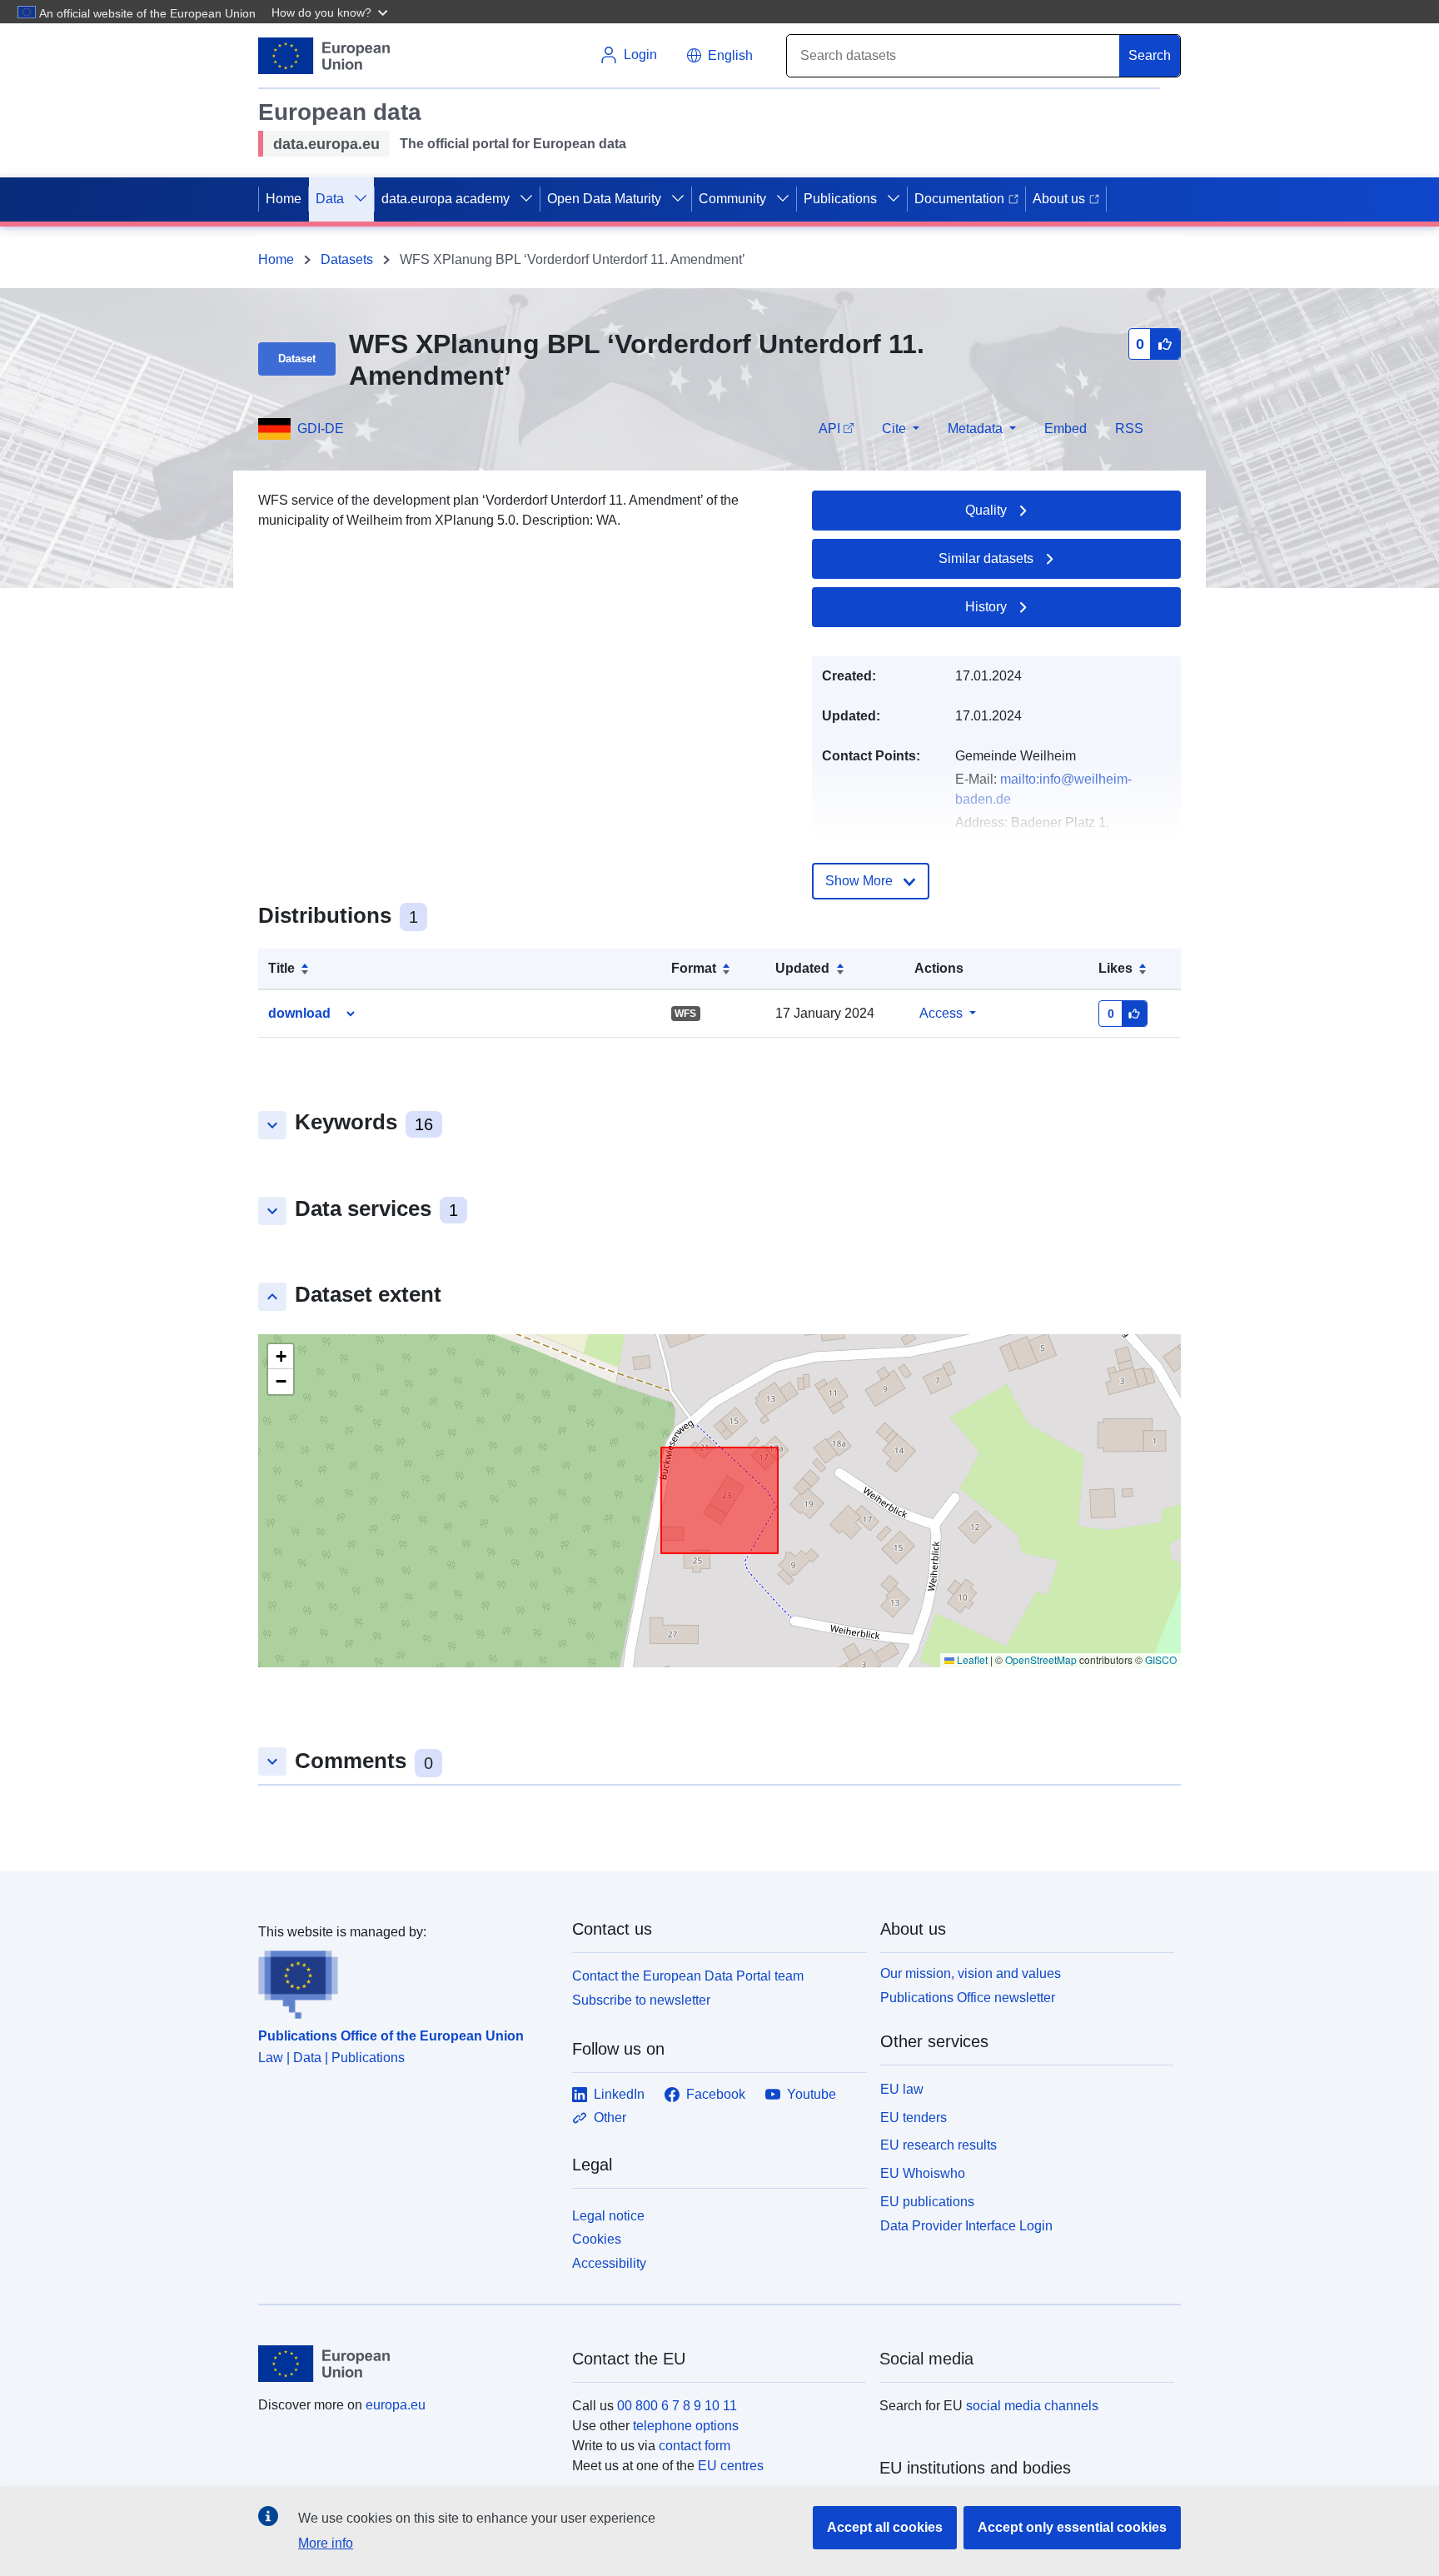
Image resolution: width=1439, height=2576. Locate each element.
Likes (1115, 968)
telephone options (686, 2426)
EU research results (939, 2145)
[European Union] (406, 2364)
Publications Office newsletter (968, 1998)
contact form (695, 2446)
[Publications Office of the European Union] (405, 1981)
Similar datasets (986, 558)
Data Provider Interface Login (966, 2225)
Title (281, 968)
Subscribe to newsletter (641, 2000)
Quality (986, 510)
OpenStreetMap (1041, 1659)
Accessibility (609, 2263)
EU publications (927, 2202)
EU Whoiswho (923, 2173)
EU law (902, 2089)
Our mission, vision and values (971, 1973)
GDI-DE (321, 429)
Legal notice (608, 2216)
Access (941, 1013)
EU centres (731, 2466)
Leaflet (971, 1659)
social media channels (1032, 2406)
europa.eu (396, 2405)
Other (610, 2118)
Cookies (597, 2239)
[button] (331, 12)
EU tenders (914, 2118)
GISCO (1161, 1659)
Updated (802, 968)
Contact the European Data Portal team (688, 1976)
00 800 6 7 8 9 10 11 (677, 2406)
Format (694, 968)
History (986, 607)
